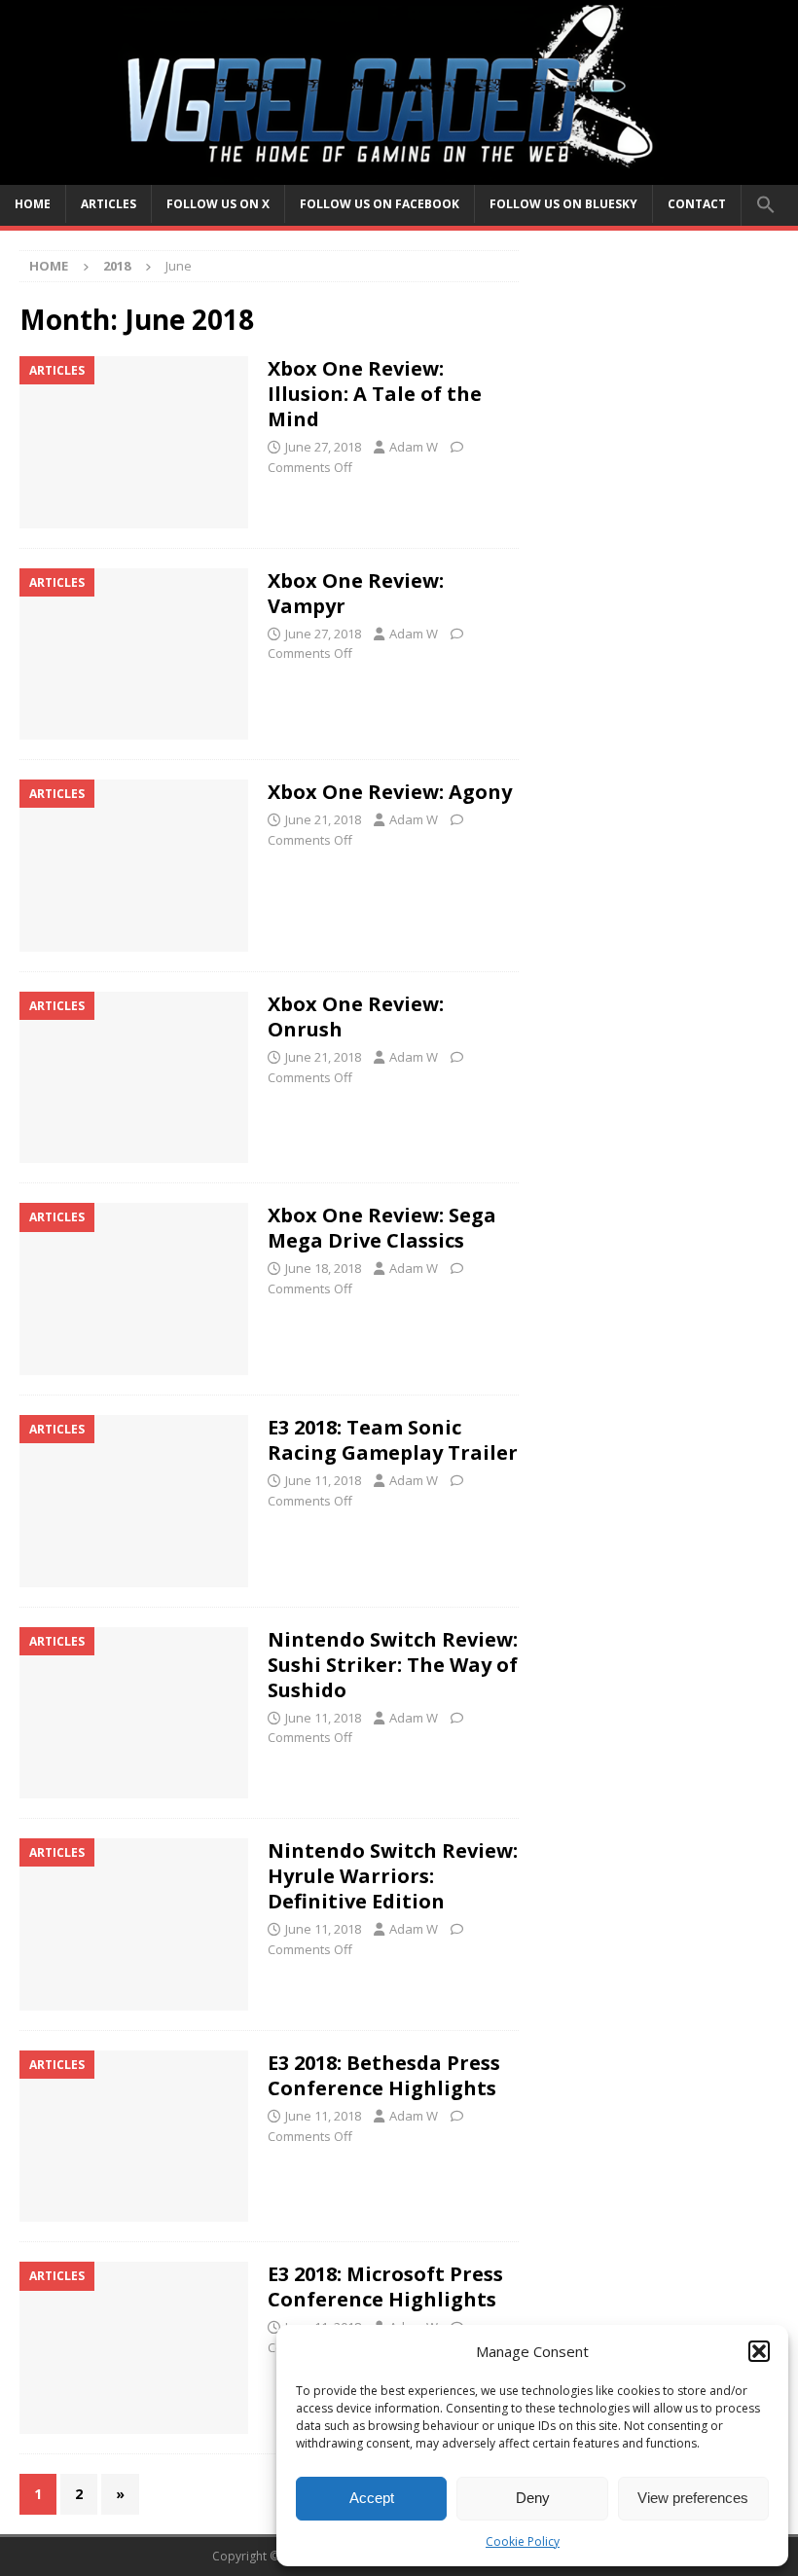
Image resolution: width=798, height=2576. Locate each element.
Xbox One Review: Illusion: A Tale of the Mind (375, 394)
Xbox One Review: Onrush (356, 1016)
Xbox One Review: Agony (390, 792)
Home (33, 204)
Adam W (414, 447)
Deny (533, 2498)
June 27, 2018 (323, 447)
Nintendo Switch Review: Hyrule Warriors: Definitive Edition (393, 1876)
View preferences (693, 2498)
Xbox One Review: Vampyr (356, 593)
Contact (697, 204)
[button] (759, 2351)
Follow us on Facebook (380, 204)
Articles (109, 204)
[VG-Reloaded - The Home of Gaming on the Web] (399, 173)
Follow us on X (218, 204)
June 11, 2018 (323, 1480)
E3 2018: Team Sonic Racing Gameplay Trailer (393, 1440)
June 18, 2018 (323, 1268)
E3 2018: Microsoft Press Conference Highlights (385, 2286)
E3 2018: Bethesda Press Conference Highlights (384, 2075)
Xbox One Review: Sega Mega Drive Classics (382, 1228)
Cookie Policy (523, 2541)
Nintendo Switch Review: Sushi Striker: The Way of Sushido (393, 1665)
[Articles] (134, 442)
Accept (372, 2498)
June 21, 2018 (323, 819)
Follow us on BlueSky (563, 204)
